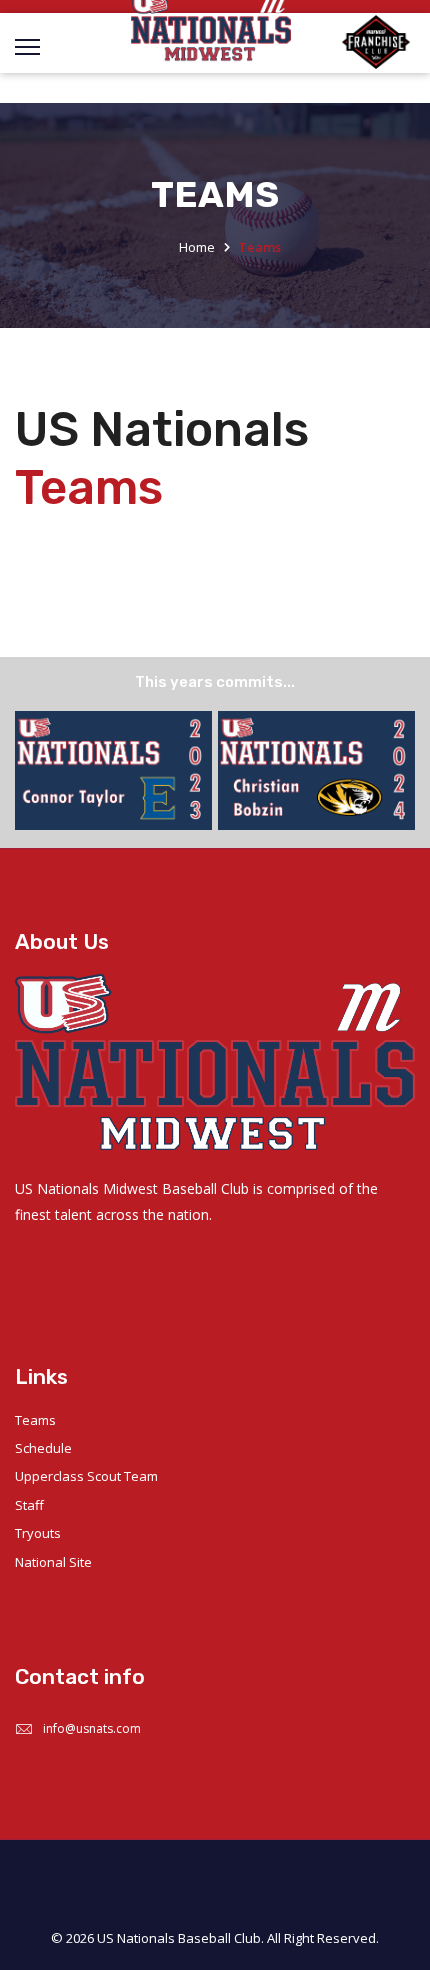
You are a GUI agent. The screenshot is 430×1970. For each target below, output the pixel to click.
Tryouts (38, 1533)
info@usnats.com (92, 1728)
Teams (35, 1420)
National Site (53, 1562)
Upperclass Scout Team (86, 1476)
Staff (29, 1505)
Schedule (43, 1448)
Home (197, 247)
